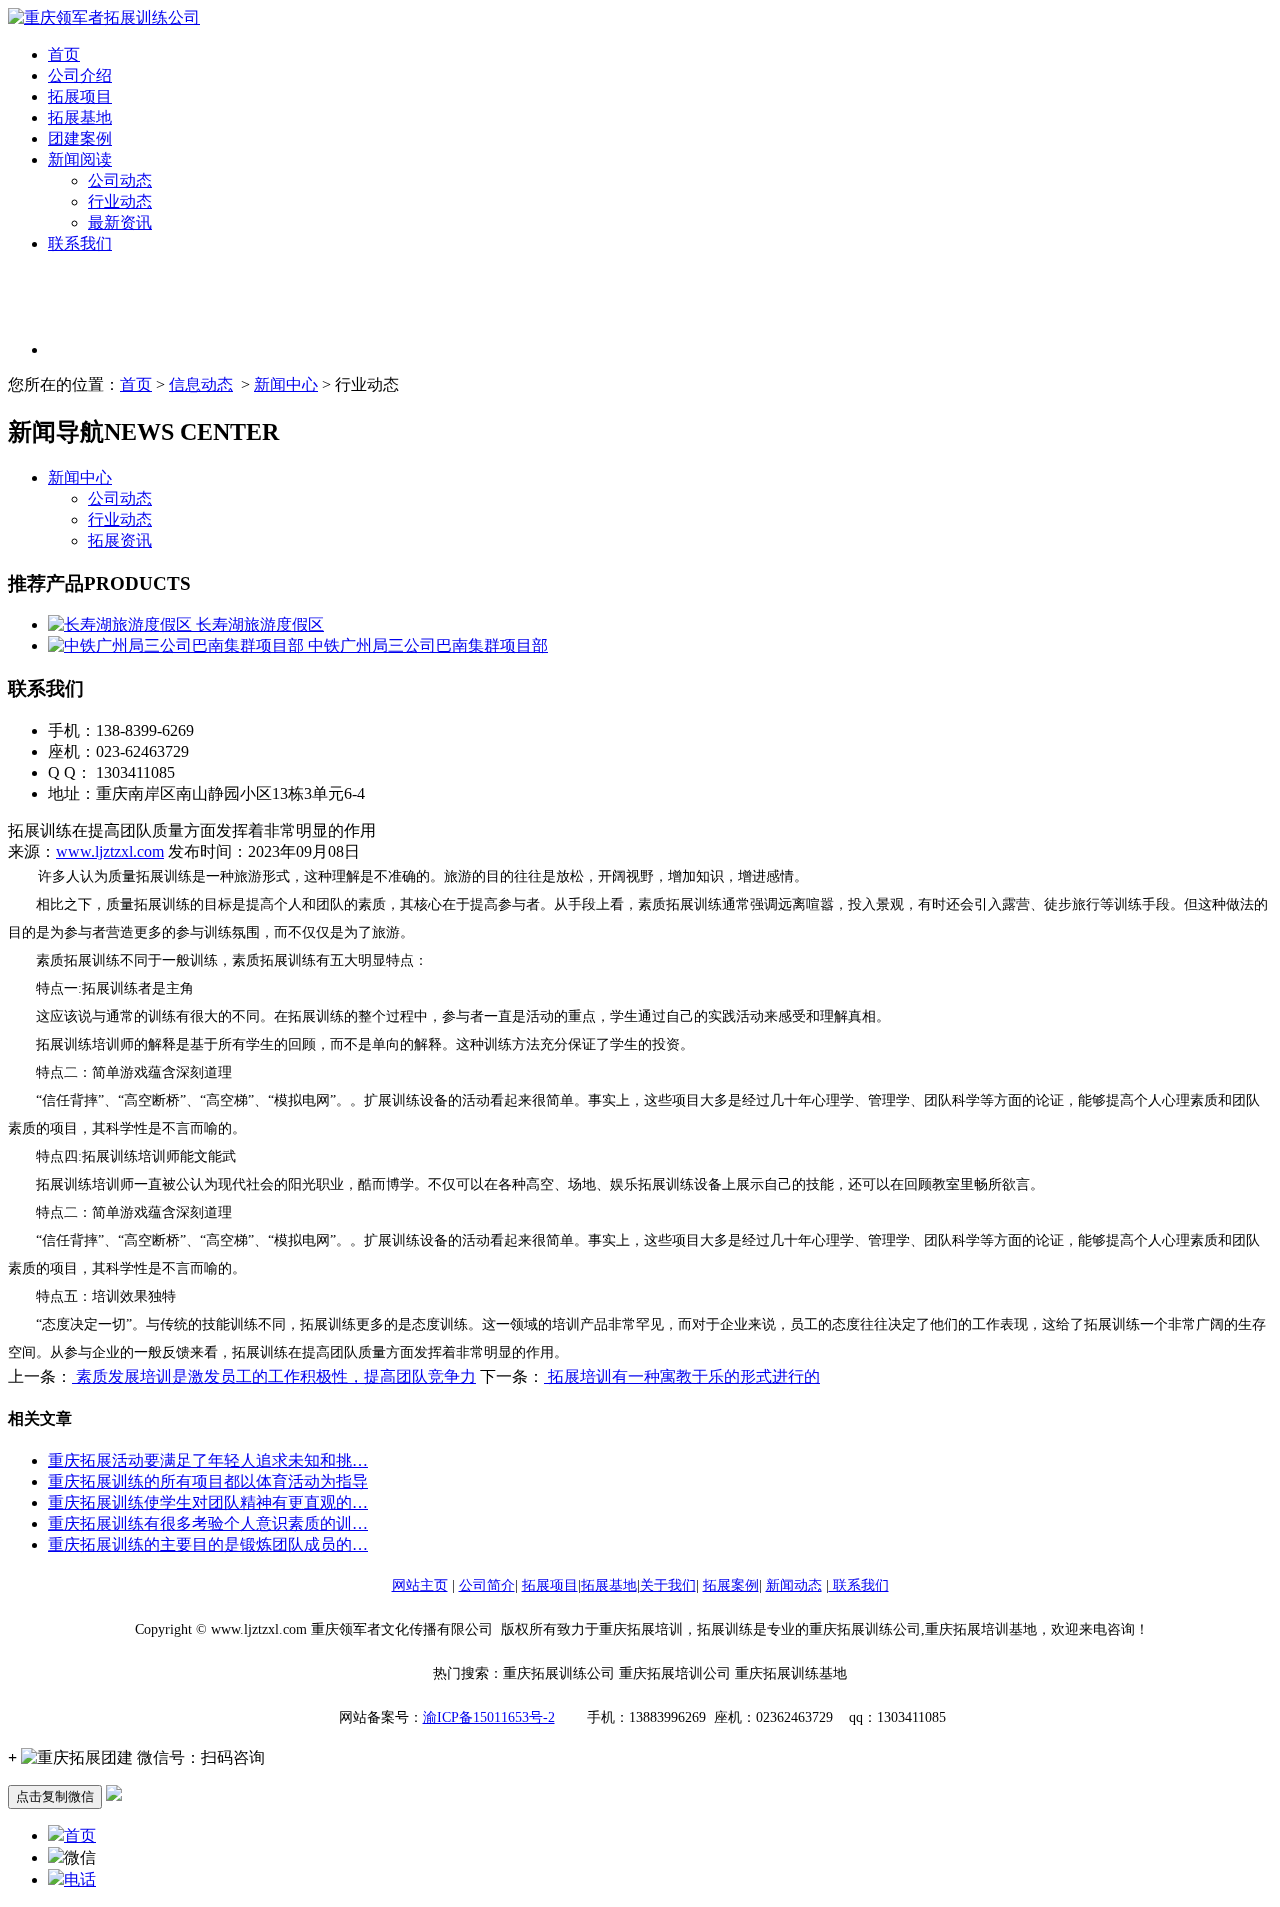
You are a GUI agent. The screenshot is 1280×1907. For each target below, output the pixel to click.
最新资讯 (120, 222)
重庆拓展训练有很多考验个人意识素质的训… (208, 1523)
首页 (64, 54)
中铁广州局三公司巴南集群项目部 (426, 645)
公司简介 (487, 1585)
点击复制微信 (55, 1796)
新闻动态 (794, 1585)
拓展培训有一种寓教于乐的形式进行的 (682, 1376)
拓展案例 (731, 1585)
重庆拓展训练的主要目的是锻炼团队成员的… (208, 1544)
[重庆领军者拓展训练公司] (104, 17)
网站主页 (420, 1585)
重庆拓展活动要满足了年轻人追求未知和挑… (208, 1460)
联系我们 (80, 243)
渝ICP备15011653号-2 (489, 1717)
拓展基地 (80, 117)
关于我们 (668, 1585)
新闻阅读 (80, 159)
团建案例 (80, 138)
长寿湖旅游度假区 (258, 624)
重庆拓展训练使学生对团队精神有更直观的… (208, 1502)
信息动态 (201, 384)
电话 (80, 1879)
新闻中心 (286, 384)
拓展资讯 (120, 540)
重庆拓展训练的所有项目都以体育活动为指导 (208, 1481)
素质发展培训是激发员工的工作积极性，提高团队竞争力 (274, 1376)
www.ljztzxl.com (110, 851)
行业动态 (120, 201)
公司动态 (120, 180)
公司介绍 (80, 75)
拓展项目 (80, 96)
